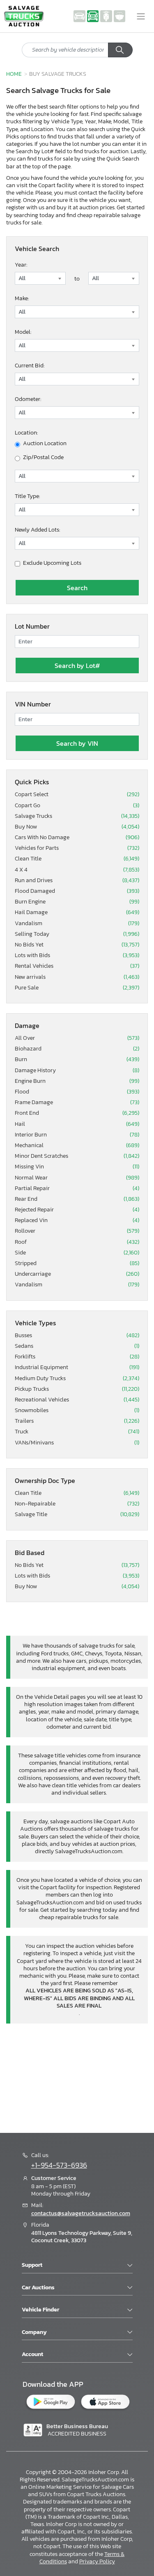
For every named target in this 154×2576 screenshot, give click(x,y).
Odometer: (28, 399)
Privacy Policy (97, 2561)
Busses (77, 1336)
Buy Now (77, 827)
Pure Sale (77, 988)
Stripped (77, 1263)
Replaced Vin (77, 1220)
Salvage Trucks (77, 816)
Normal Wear (77, 1178)
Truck (77, 1432)
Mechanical (77, 1145)
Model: (23, 332)
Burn (77, 1059)
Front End (77, 1113)
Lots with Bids (77, 955)
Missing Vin (77, 1167)
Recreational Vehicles (77, 1400)
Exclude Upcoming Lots (52, 563)
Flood (77, 1092)
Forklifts (77, 1357)
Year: (21, 265)
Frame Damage (77, 1102)
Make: (22, 298)
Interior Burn (77, 1135)
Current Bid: (30, 366)
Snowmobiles (77, 1410)
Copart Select (77, 795)
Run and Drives (77, 881)
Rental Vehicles (77, 966)
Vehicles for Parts (77, 848)
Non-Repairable (77, 1504)
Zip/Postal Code (43, 457)
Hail (77, 1124)
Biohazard (77, 1049)
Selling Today (77, 934)
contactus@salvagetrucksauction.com (81, 2213)
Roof (77, 1242)
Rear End (77, 1199)
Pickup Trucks (77, 1389)
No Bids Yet (77, 945)
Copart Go (77, 806)
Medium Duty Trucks (77, 1379)
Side (77, 1253)
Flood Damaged (77, 891)
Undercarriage (77, 1274)
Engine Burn (77, 1081)
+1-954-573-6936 (59, 2165)
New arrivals (77, 977)
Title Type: (27, 496)
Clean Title (77, 859)
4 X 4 (77, 870)
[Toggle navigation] (141, 16)
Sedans (77, 1346)
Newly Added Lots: (37, 530)
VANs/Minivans (77, 1443)
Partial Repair (77, 1188)
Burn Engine (77, 902)
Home (14, 74)
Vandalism (77, 924)
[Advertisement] (77, 2077)
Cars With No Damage (77, 838)
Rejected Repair (77, 1210)
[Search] (120, 50)
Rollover (77, 1231)
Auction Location (45, 444)
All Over (77, 1038)
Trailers (77, 1421)
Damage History (77, 1071)
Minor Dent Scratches (77, 1156)
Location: (26, 433)
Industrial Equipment (77, 1367)
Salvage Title (77, 1514)
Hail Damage (77, 912)
